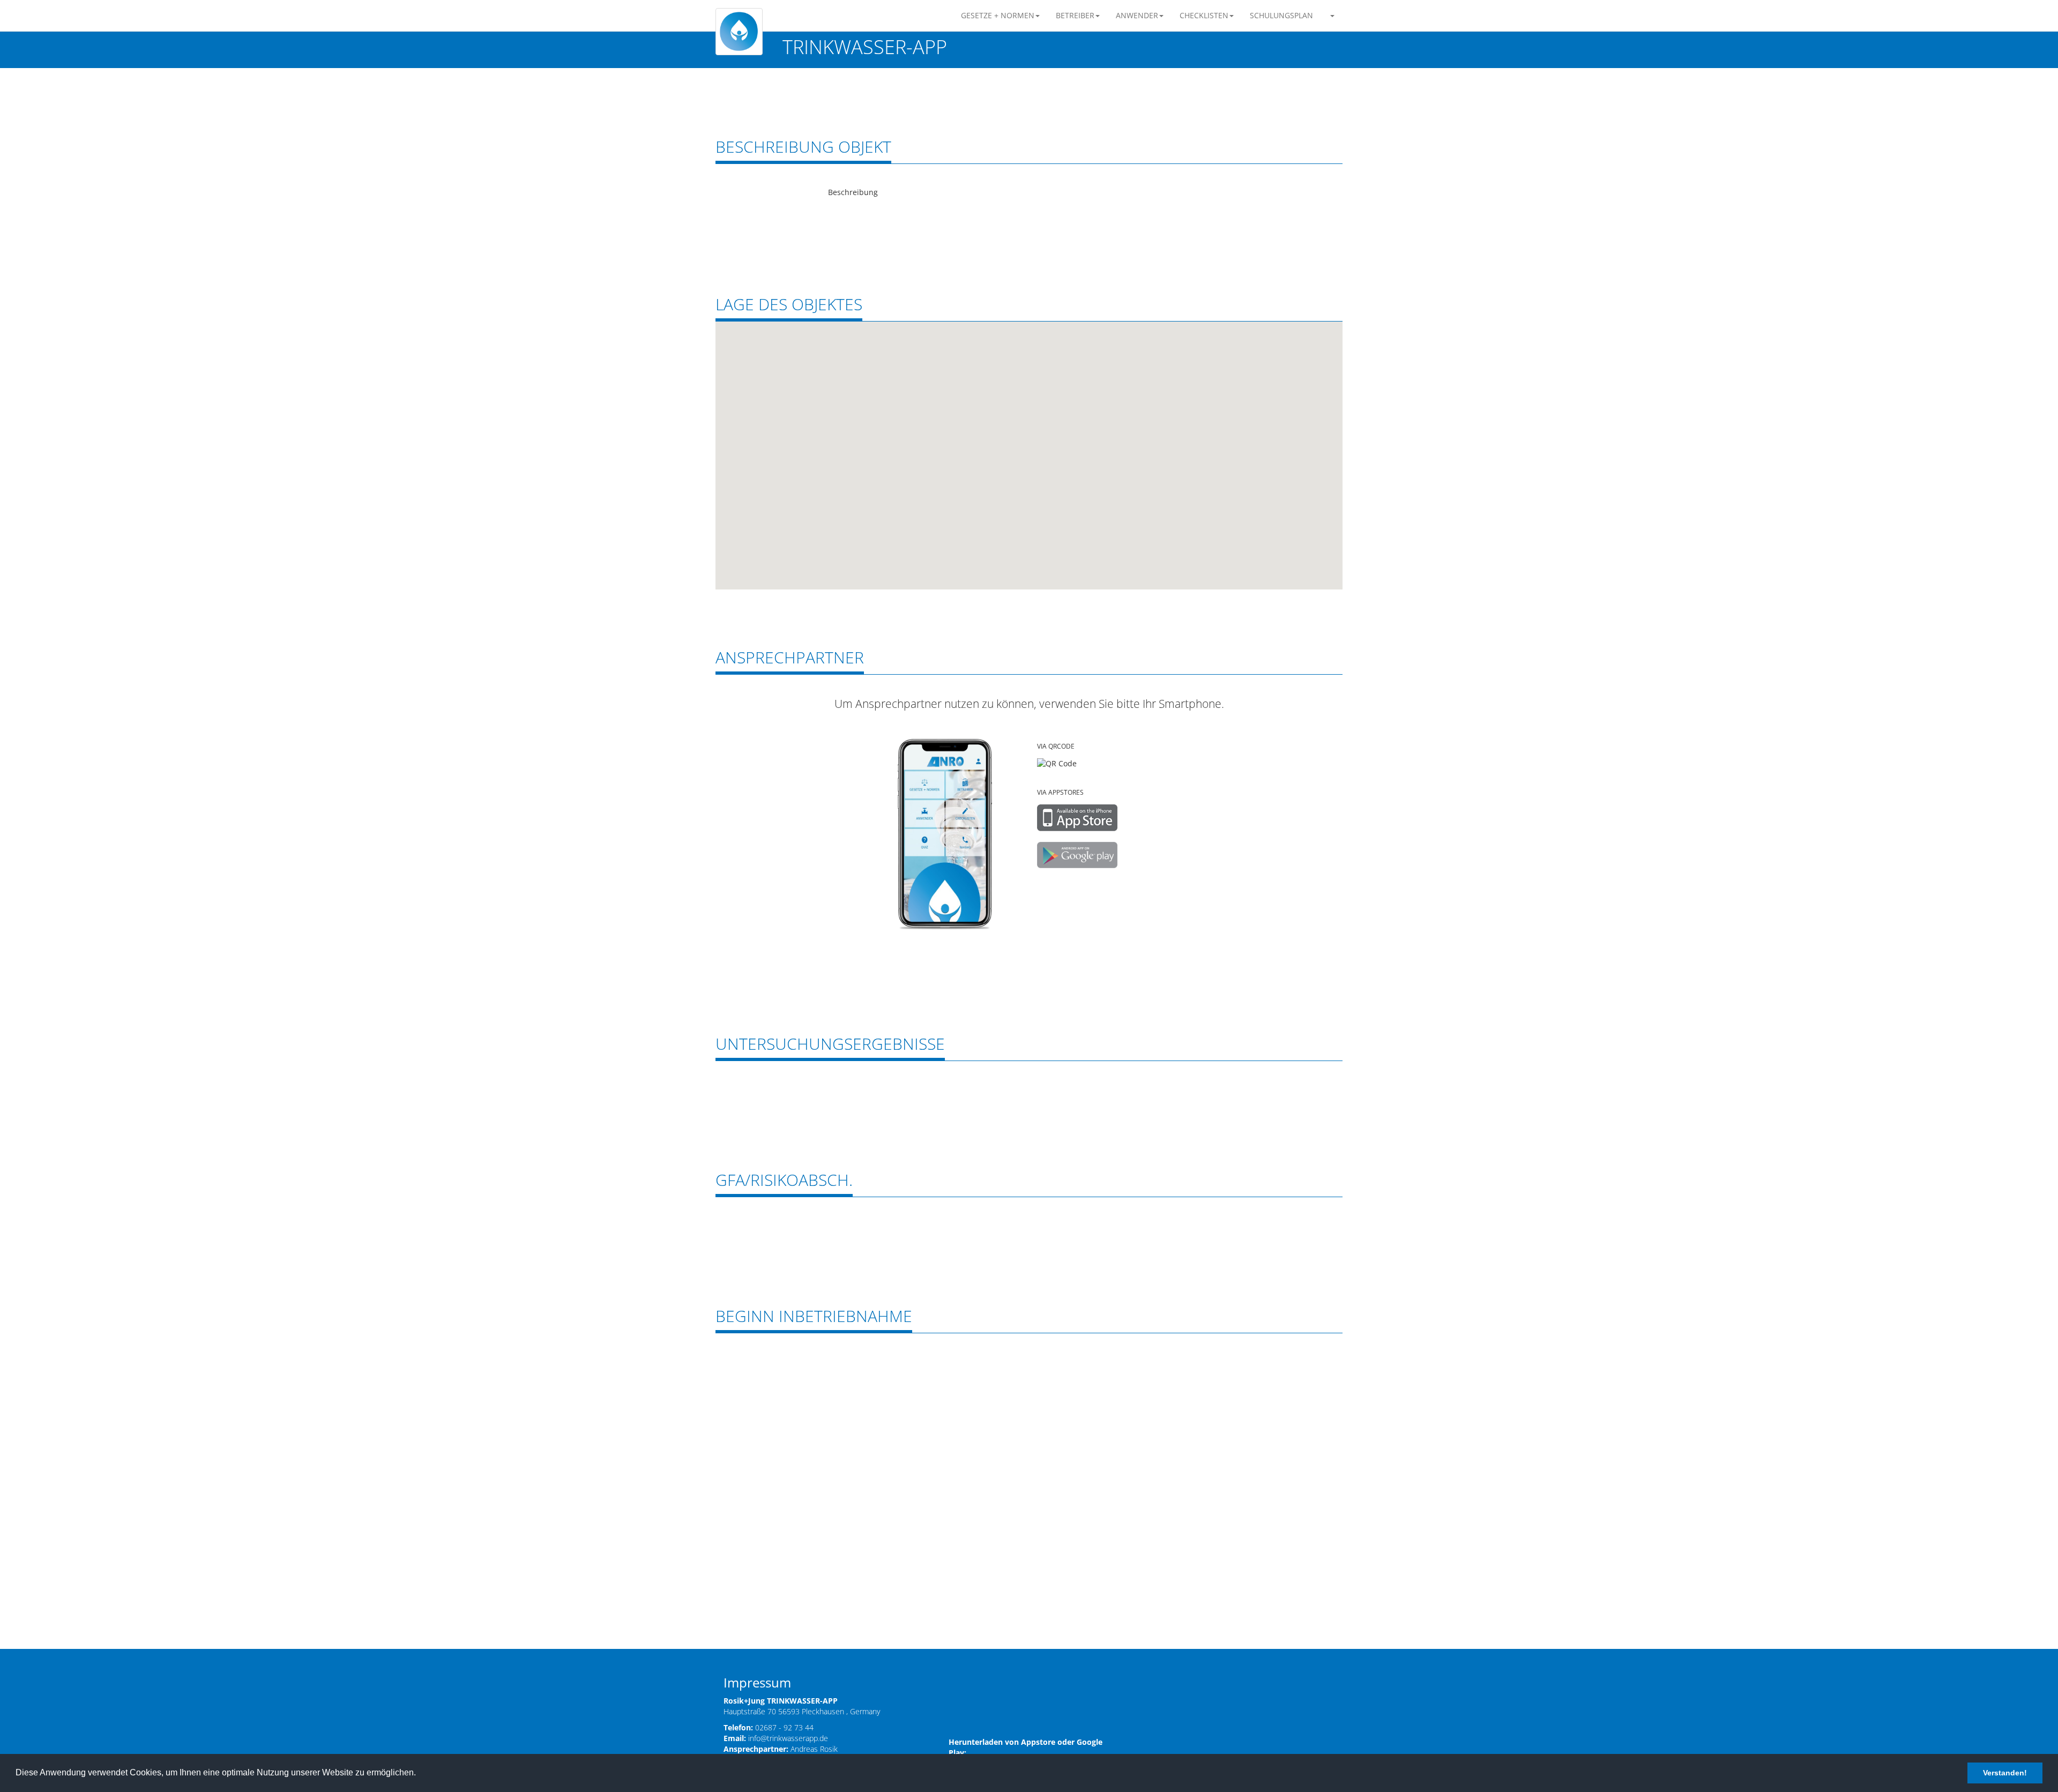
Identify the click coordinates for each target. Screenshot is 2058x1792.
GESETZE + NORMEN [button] (998, 15)
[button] (1332, 16)
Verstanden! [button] (2005, 1773)
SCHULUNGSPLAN (1281, 15)
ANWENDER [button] (1137, 15)
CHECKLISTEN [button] (1204, 15)
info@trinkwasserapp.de (788, 1738)
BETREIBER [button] (1075, 15)
